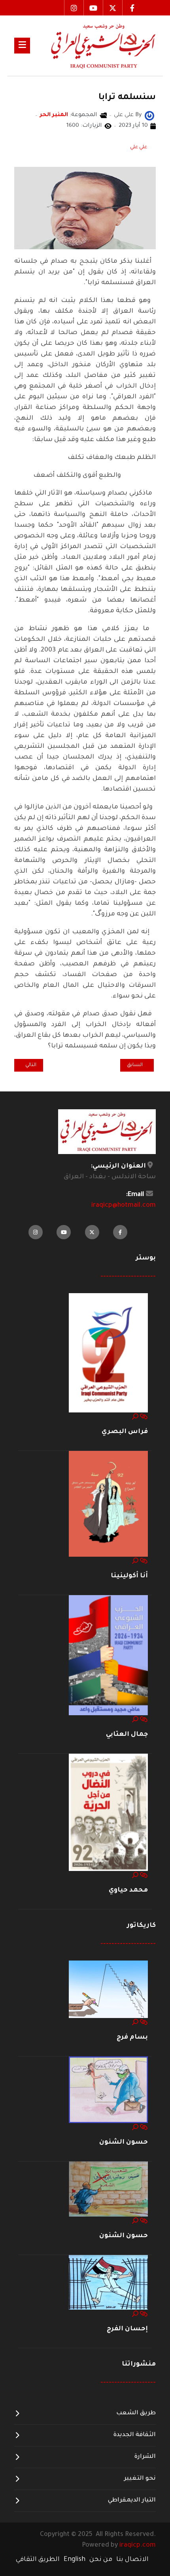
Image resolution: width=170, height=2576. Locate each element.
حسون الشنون (124, 2142)
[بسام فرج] (108, 1989)
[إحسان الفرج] (108, 2283)
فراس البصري (125, 1432)
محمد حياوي (128, 1890)
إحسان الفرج (127, 2329)
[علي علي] (149, 117)
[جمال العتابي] (108, 1655)
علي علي (139, 147)
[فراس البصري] (108, 1353)
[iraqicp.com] (93, 46)
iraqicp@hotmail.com (124, 1206)
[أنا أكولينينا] (108, 1504)
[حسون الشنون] (108, 2090)
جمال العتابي (127, 1735)
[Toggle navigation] (22, 46)
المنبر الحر (54, 115)
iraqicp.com (138, 2545)
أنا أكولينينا (129, 1576)
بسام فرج (132, 2037)
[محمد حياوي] (108, 1813)
